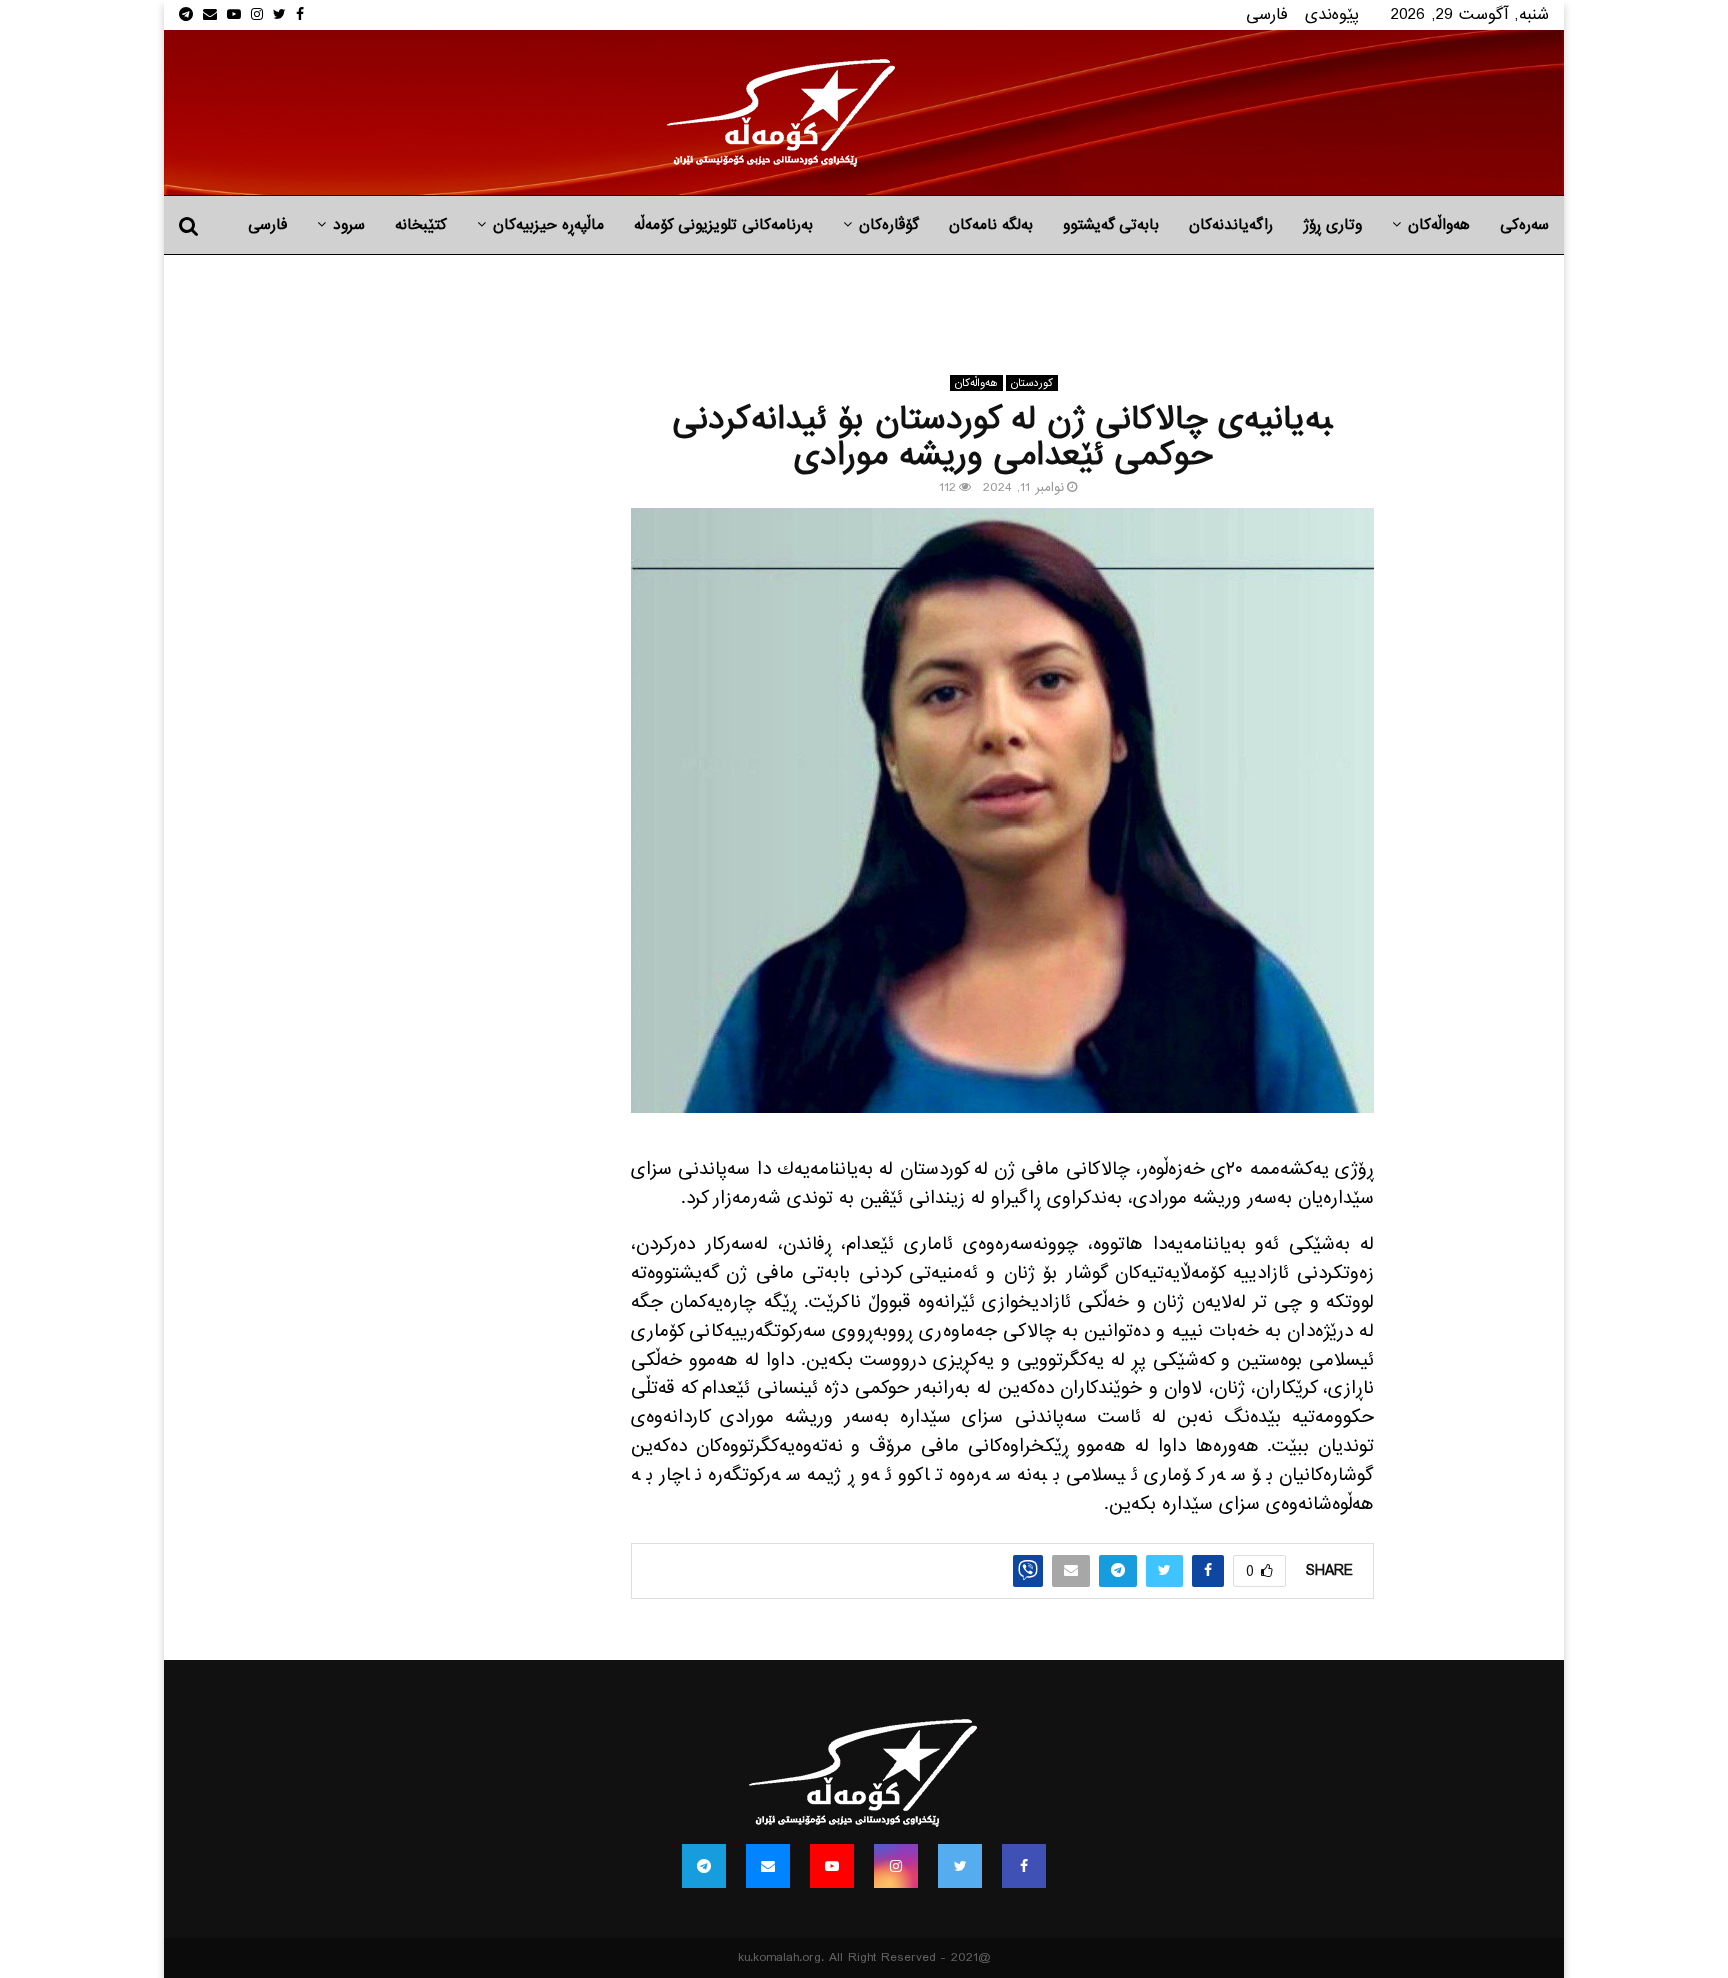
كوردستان (1032, 383)
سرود (349, 225)
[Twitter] (960, 1866)
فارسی (1267, 14)
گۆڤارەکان (889, 225)
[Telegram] (704, 1866)
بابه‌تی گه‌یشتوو (1111, 225)
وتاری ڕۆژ (1332, 225)
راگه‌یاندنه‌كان (1231, 225)
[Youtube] (832, 1866)
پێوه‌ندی (1332, 14)
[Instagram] (896, 1866)
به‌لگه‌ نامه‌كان (991, 225)
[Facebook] (1024, 1866)
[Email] (768, 1866)
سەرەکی (1524, 225)
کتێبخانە (421, 225)
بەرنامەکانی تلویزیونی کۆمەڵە (723, 225)
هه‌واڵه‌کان (1439, 225)
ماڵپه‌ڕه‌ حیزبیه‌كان (548, 225)
